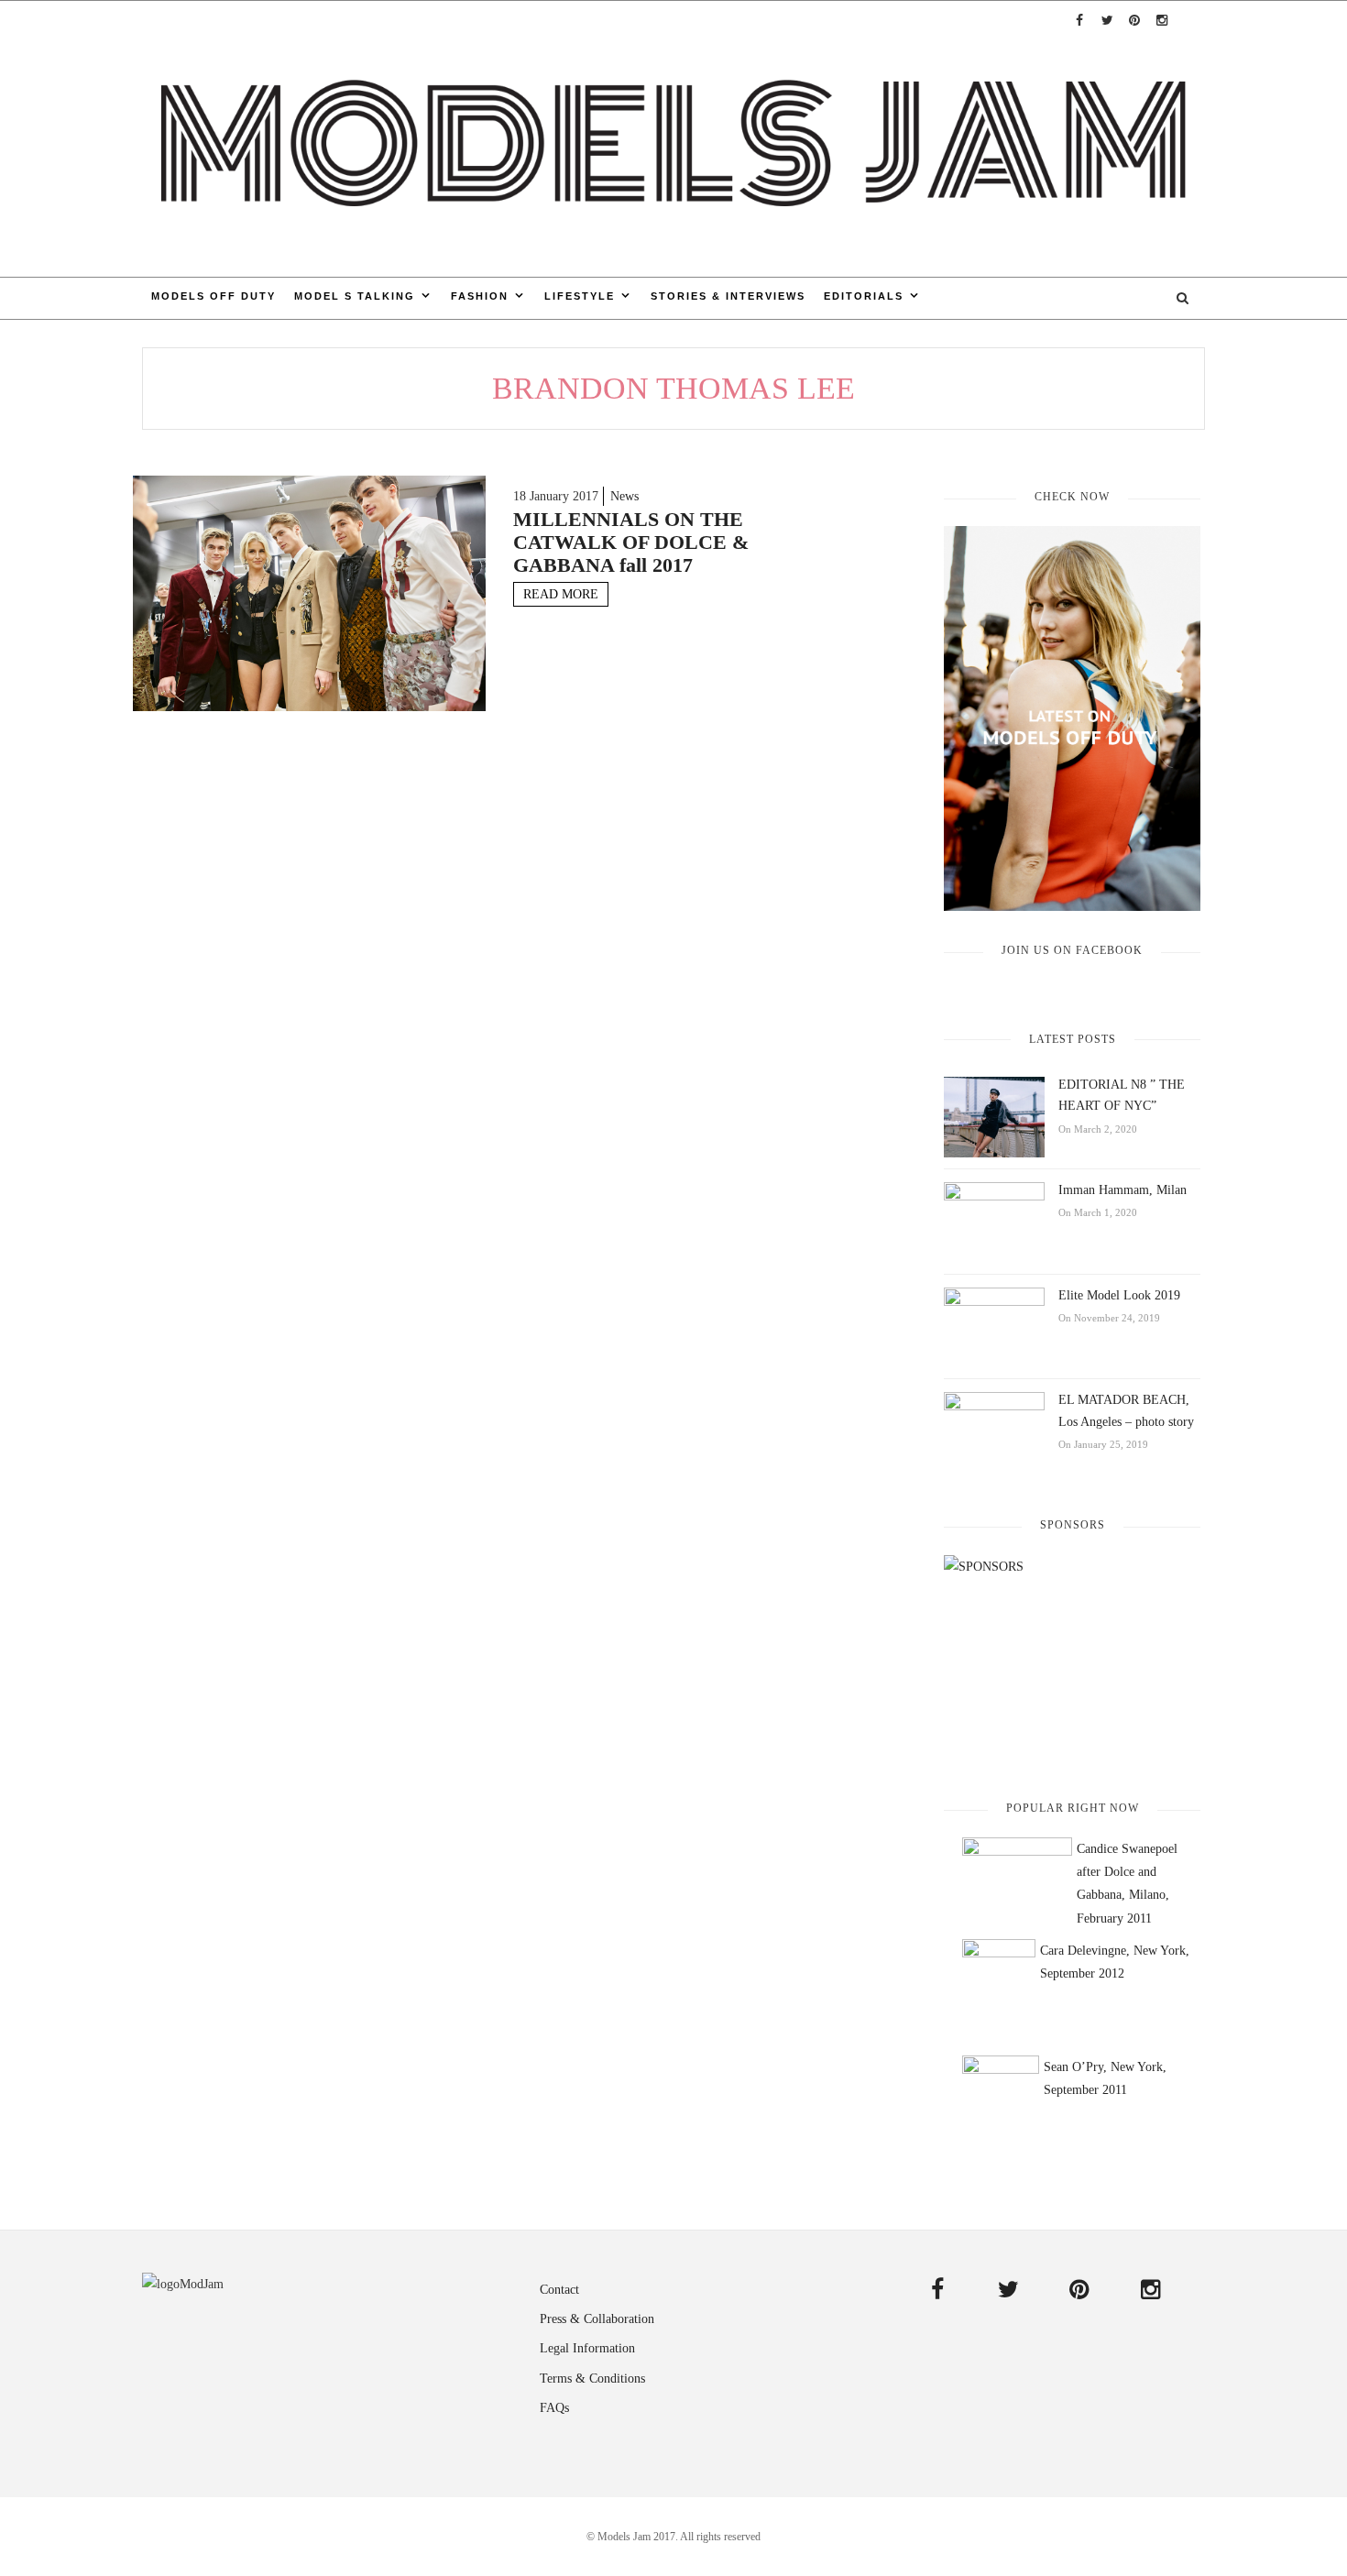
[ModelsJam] (673, 138)
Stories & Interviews (728, 296)
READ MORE (561, 594)
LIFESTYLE (580, 296)
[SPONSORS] (1072, 1662)
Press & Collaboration (597, 2319)
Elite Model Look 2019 (1119, 1295)
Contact (559, 2290)
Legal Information (587, 2348)
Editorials (864, 296)
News (624, 496)
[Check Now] (1072, 718)
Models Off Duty (214, 296)
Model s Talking (355, 296)
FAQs (554, 2408)
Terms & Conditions (592, 2379)
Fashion (480, 296)
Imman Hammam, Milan (1122, 1190)
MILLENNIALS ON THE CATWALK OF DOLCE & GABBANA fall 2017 (631, 542)
